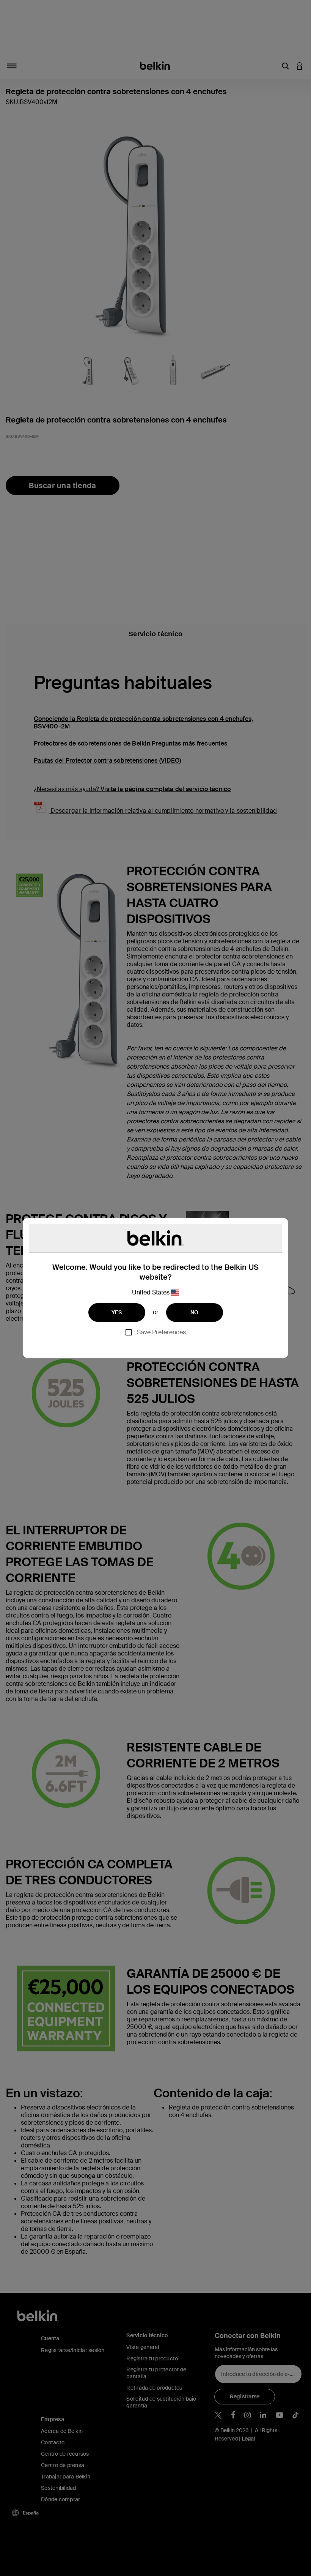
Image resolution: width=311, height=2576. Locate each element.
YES (117, 1312)
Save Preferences (161, 1332)
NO (195, 1312)
